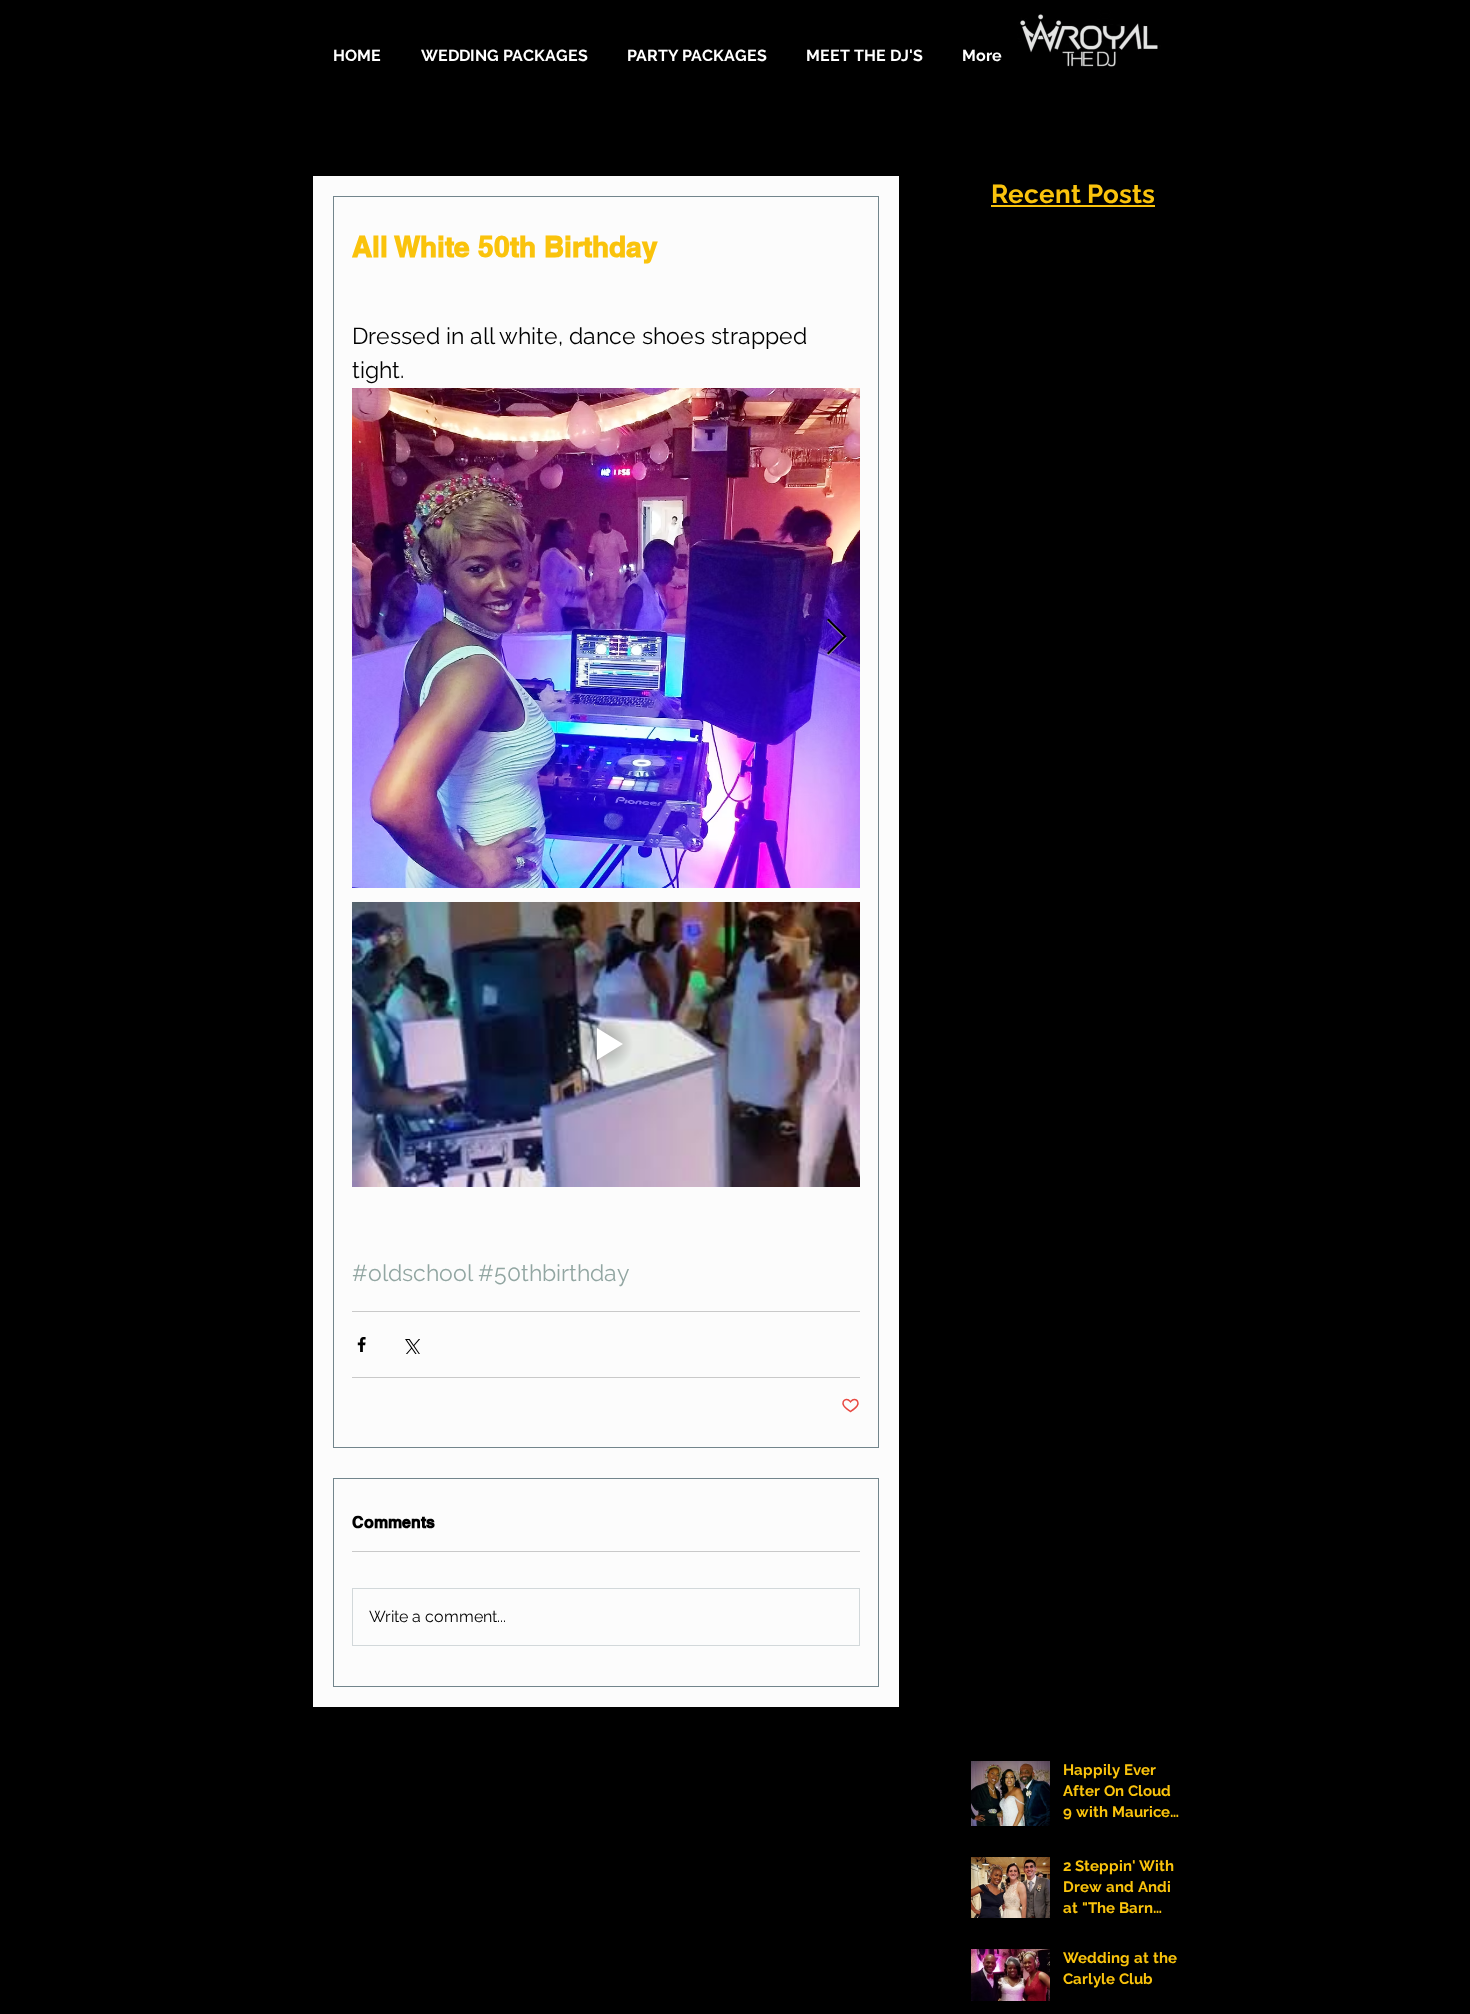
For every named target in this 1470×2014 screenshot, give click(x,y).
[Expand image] (606, 638)
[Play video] (606, 1045)
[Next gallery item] (836, 637)
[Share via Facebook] (361, 1344)
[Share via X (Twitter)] (410, 1344)
